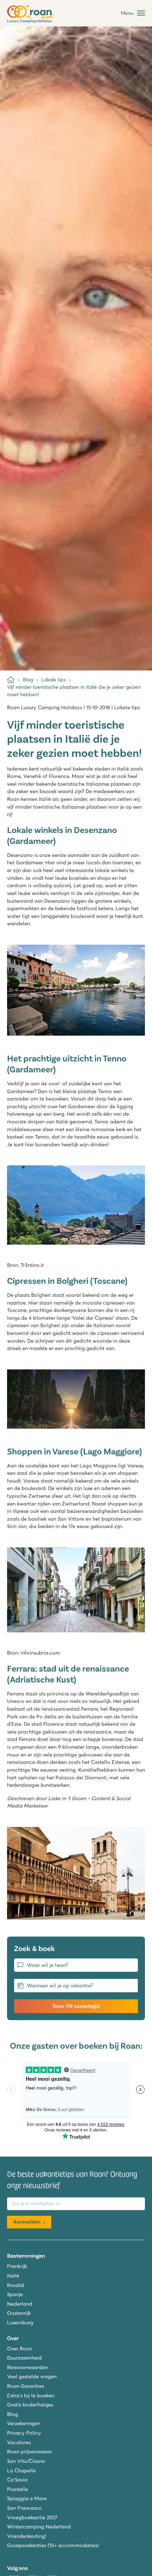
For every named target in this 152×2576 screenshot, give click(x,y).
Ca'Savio (17, 2480)
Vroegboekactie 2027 (32, 2517)
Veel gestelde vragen (32, 2376)
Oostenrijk (19, 2313)
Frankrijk (17, 2266)
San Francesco (24, 2508)
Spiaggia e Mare (27, 2498)
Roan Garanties (25, 2386)
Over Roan (20, 2349)
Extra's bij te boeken (31, 2396)
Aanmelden (27, 2222)
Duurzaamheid (24, 2358)
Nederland (20, 2304)
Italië (13, 2276)
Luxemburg (20, 2323)
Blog (13, 2414)
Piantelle (17, 2489)
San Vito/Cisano (26, 2461)
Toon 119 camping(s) (76, 2006)
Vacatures (19, 2442)
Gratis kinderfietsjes (30, 2405)
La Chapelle (21, 2471)
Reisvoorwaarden (28, 2367)
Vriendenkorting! (27, 2536)
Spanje (15, 2294)
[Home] (11, 680)
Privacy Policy (24, 2433)
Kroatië (16, 2285)
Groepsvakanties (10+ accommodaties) (53, 2545)
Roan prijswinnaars (29, 2452)
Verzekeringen (24, 2423)
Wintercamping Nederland (39, 2527)
